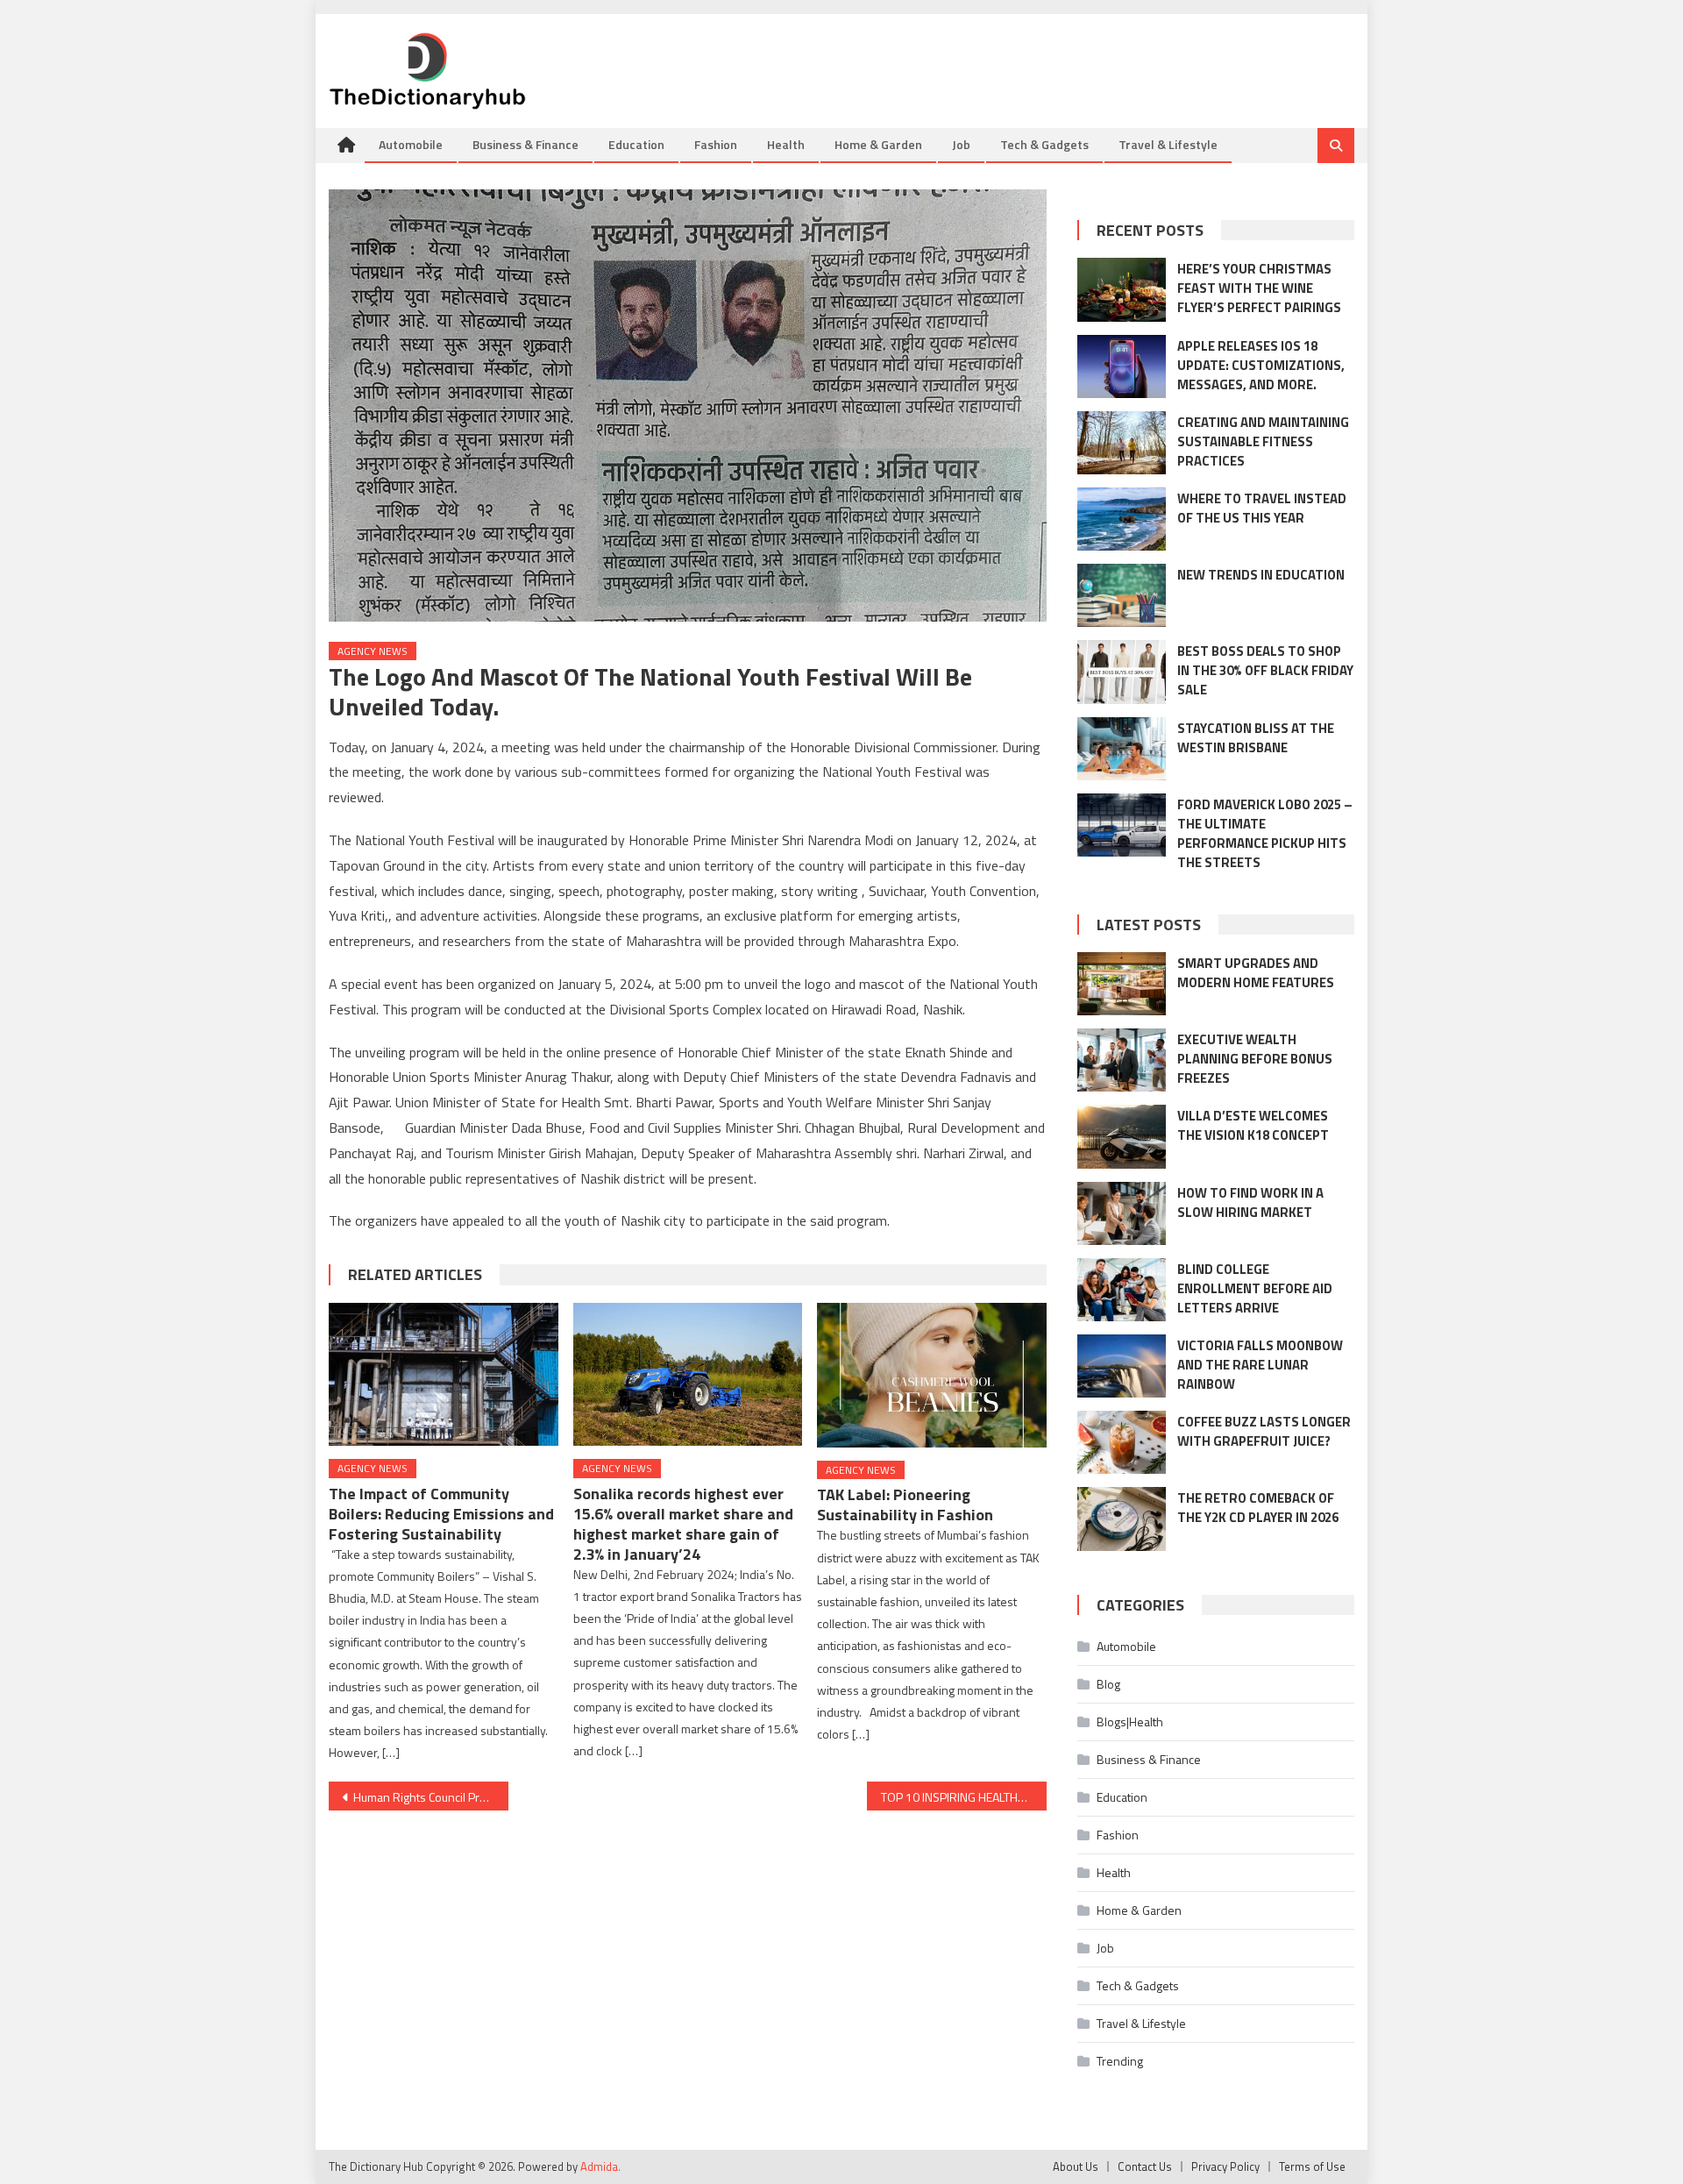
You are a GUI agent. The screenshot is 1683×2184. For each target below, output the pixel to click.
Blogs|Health (1130, 1722)
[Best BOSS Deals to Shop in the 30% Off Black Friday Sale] (1122, 672)
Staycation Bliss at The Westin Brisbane (1256, 738)
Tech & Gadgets (1044, 144)
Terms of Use (1312, 2166)
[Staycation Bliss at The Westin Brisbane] (1122, 749)
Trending (1120, 2061)
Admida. (600, 2166)
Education (636, 144)
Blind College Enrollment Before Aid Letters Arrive (1255, 1288)
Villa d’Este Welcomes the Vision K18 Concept (1253, 1125)
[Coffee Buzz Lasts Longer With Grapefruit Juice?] (1122, 1442)
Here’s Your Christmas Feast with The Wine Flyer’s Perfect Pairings (1259, 288)
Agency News (373, 651)
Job (961, 144)
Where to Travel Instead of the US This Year (1262, 508)
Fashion (716, 144)
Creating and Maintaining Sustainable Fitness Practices (1263, 441)
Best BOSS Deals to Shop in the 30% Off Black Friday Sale (1265, 670)
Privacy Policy (1225, 2166)
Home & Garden (878, 144)
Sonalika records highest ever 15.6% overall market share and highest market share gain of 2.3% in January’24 (683, 1524)
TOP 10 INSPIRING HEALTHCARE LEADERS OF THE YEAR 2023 (964, 1797)
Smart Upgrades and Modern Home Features (1256, 973)
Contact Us (1145, 2166)
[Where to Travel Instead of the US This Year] (1122, 519)
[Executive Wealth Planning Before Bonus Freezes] (1122, 1060)
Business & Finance (525, 144)
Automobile (411, 144)
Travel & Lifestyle (1168, 144)
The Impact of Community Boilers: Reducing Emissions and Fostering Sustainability (441, 1514)
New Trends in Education (1261, 575)
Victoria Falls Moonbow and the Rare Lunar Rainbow (1260, 1365)
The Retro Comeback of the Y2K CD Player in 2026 (1258, 1508)
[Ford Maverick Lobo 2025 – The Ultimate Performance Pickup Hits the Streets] (1122, 825)
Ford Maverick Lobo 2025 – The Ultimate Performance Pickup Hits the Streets (1265, 833)
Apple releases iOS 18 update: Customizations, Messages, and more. (1261, 365)
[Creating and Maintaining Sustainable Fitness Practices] (1122, 443)
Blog (1108, 1684)
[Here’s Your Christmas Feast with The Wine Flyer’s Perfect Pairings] (1122, 289)
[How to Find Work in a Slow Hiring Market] (1122, 1213)
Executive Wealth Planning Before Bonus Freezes (1255, 1059)
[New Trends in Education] (1122, 595)
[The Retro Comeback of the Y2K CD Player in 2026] (1122, 1519)
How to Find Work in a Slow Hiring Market (1250, 1202)
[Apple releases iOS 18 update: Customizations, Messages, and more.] (1122, 366)
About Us (1076, 2166)
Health (786, 144)
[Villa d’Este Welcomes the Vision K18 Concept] (1122, 1136)
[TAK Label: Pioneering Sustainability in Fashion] (932, 1375)
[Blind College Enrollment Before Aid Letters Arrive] (1122, 1290)
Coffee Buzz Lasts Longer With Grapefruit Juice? (1264, 1431)
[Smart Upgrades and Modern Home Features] (1122, 984)
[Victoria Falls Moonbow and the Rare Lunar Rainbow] (1122, 1366)
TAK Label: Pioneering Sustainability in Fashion (905, 1505)
